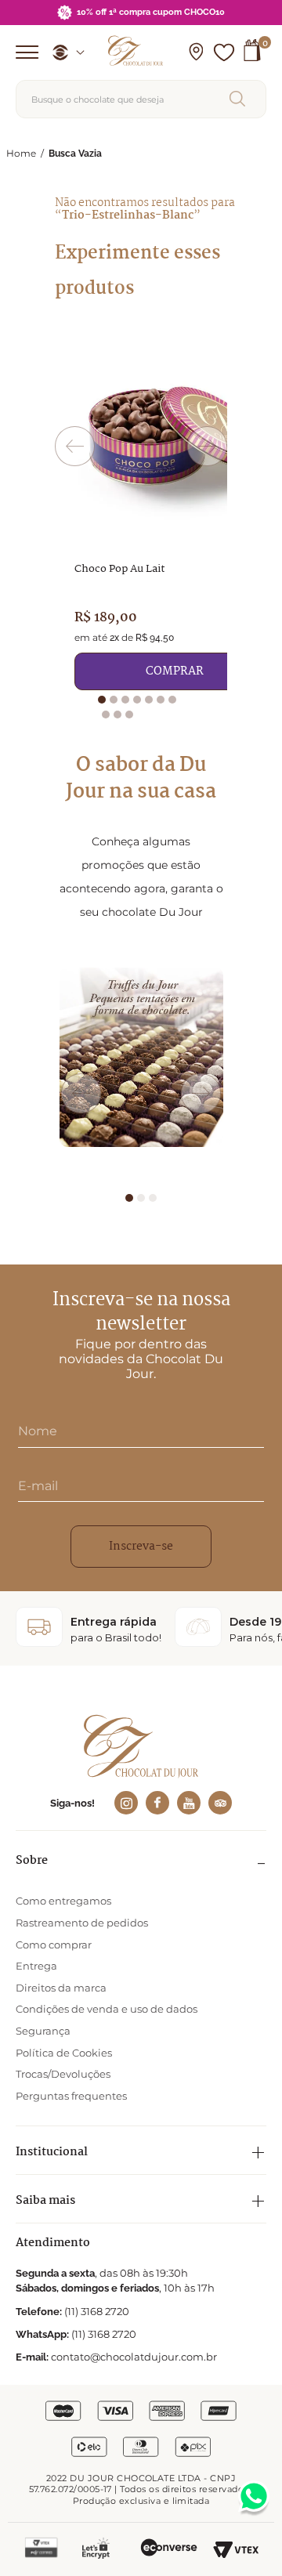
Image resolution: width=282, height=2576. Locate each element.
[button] (196, 52)
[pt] (63, 52)
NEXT (207, 446)
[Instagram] (126, 1803)
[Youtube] (189, 1803)
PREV (75, 446)
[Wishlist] (224, 52)
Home (21, 153)
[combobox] (141, 99)
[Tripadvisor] (220, 1803)
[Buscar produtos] (240, 99)
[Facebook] (157, 1803)
